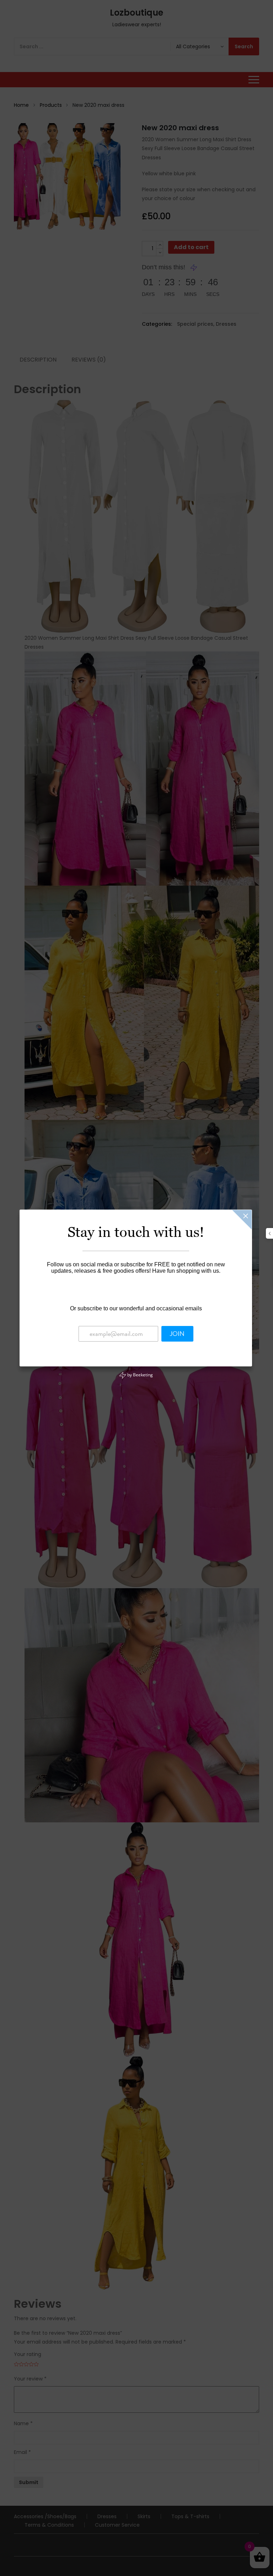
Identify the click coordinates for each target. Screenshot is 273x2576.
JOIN (177, 1334)
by (140, 1375)
